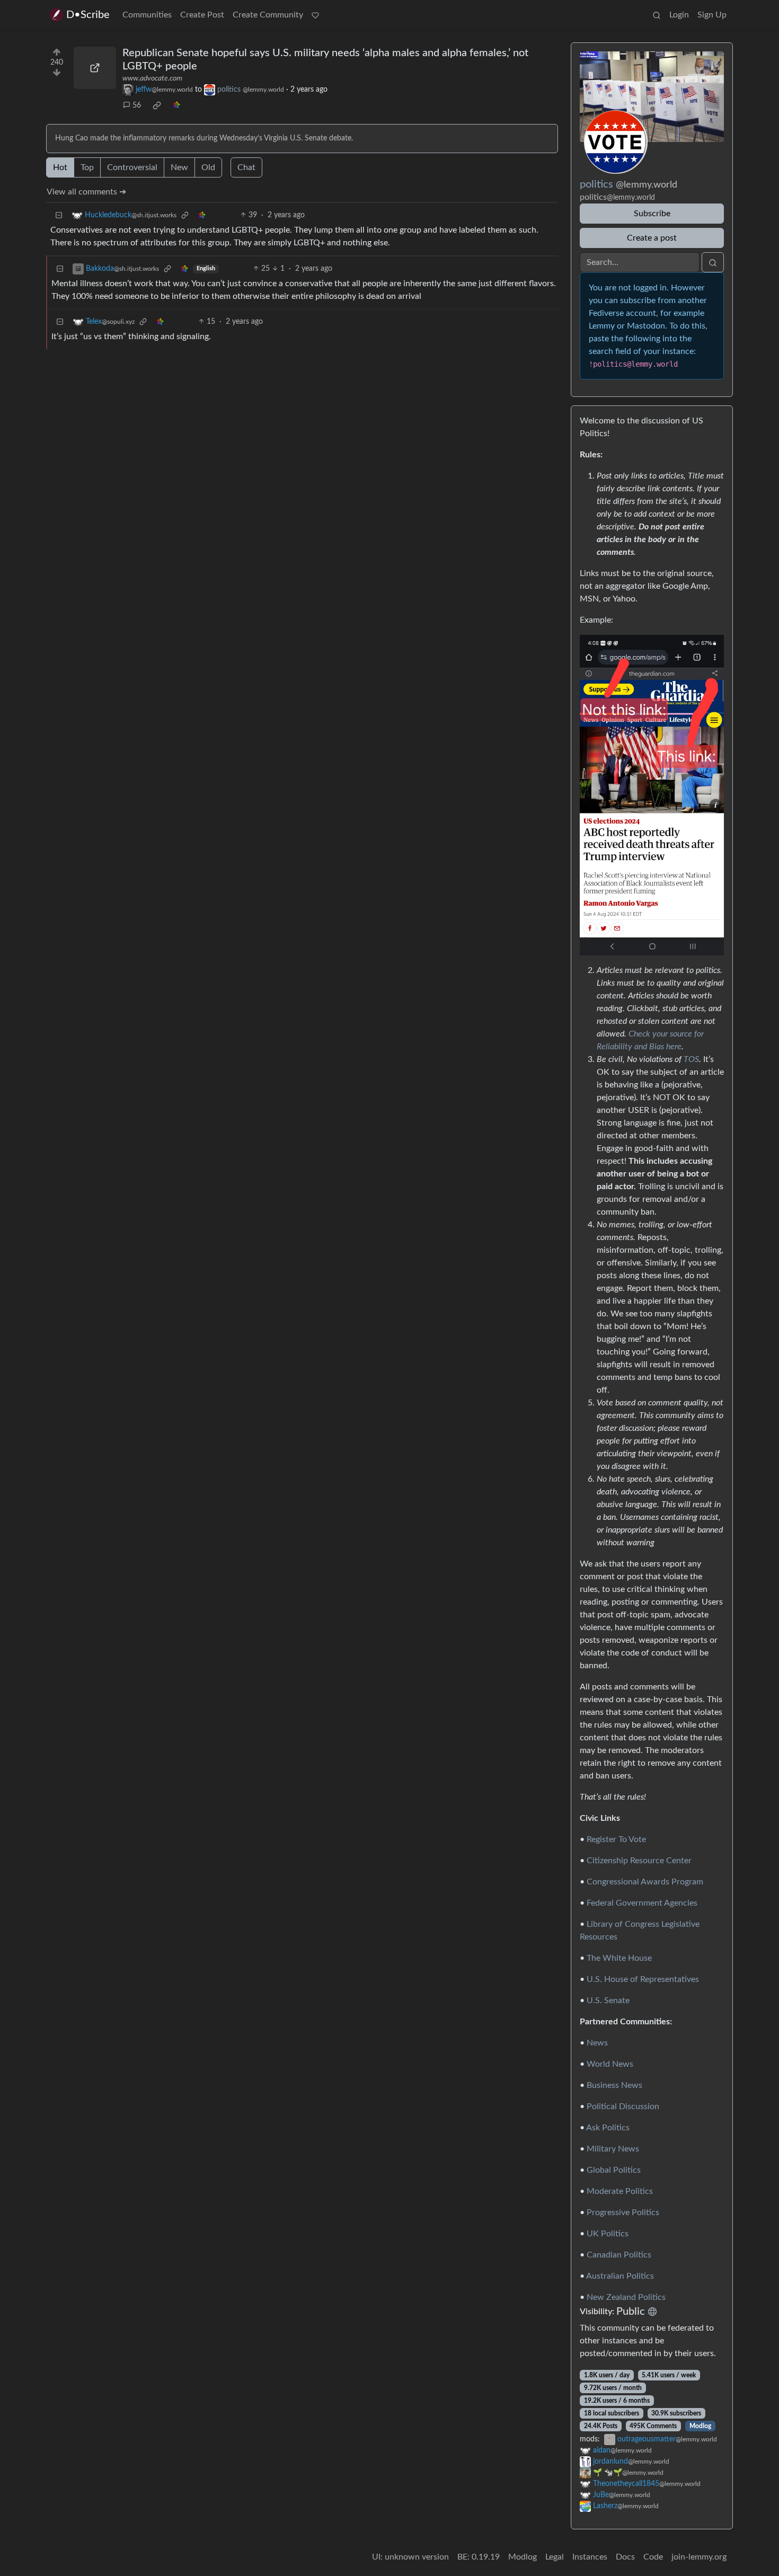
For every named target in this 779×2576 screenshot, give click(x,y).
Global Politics (614, 2170)
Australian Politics (620, 2276)
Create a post (652, 238)
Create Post (202, 15)
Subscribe (652, 214)
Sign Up (712, 15)
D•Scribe (88, 15)
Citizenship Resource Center (639, 1861)
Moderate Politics (620, 2191)
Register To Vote (616, 1839)
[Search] (657, 15)
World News (610, 2064)
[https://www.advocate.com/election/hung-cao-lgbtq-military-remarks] (95, 68)
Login (679, 15)
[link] (157, 105)
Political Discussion (623, 2106)
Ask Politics (608, 2128)
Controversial (132, 167)
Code (653, 2557)
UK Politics (608, 2234)
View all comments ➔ (86, 192)
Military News (613, 2149)
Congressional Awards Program (645, 1882)
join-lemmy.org (699, 2557)
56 (137, 105)
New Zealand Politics (626, 2297)
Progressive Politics (623, 2212)
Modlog (700, 2426)
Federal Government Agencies (642, 1903)
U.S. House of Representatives (643, 1979)
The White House (619, 1958)
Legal (555, 2557)
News (597, 2043)
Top (87, 167)
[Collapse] (59, 215)
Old (208, 167)
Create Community (268, 15)
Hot (60, 167)
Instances (590, 2557)
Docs (625, 2557)
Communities (147, 15)
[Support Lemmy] (315, 15)
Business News (614, 2085)
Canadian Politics (619, 2255)
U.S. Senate (608, 2000)
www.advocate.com (152, 78)
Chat (246, 167)
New (179, 167)
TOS (691, 1059)
